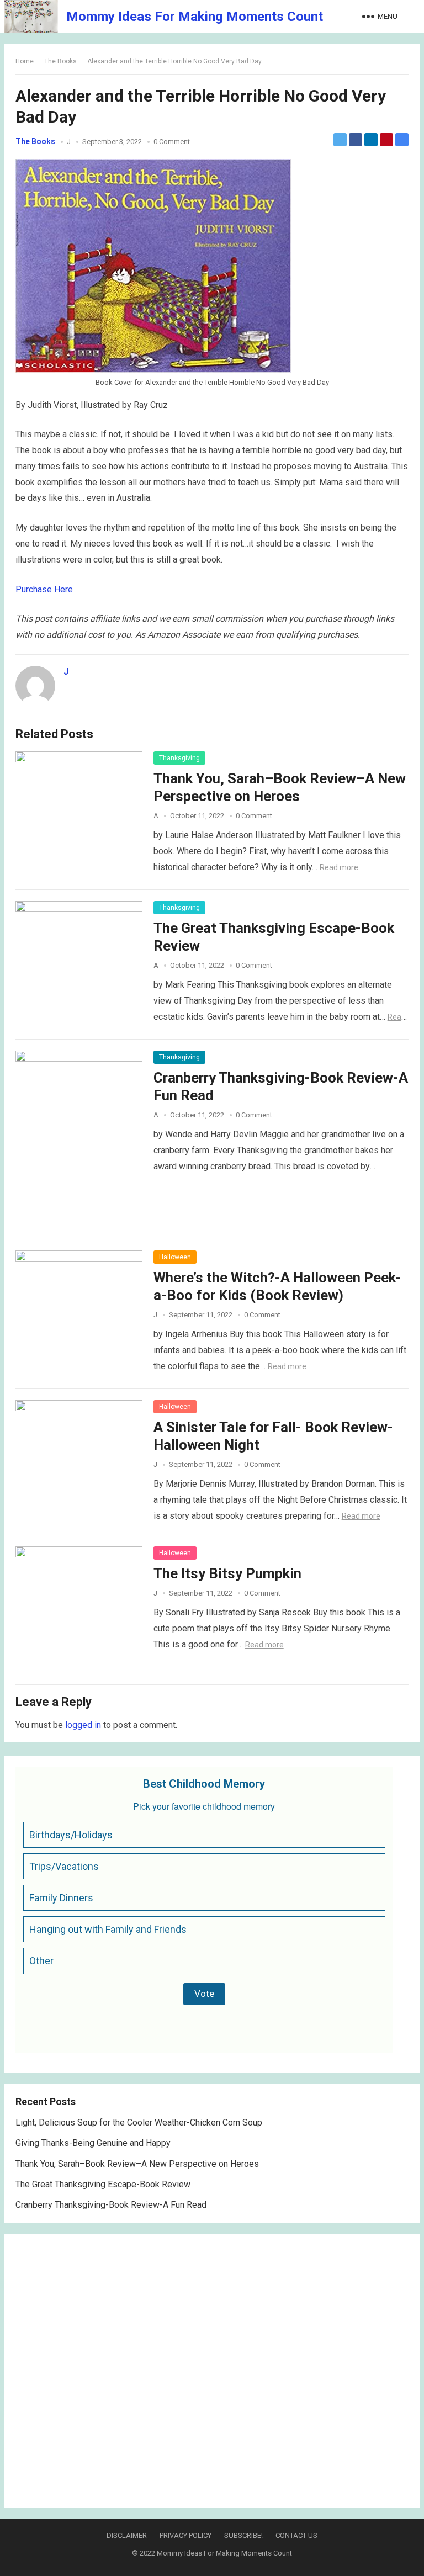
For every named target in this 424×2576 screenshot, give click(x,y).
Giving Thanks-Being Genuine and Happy (93, 2143)
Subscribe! (243, 2535)
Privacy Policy (185, 2535)
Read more (339, 867)
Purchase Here (44, 589)
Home (25, 61)
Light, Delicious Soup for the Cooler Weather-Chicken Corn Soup (139, 2122)
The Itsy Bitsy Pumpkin (227, 1573)
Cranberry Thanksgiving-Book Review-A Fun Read (111, 2205)
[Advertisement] (212, 2371)
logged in (83, 1725)
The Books (60, 61)
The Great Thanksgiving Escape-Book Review (103, 2184)
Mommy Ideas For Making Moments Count (195, 17)
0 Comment (172, 142)
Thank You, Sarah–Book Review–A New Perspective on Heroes (137, 2164)
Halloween (175, 1257)
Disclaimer (127, 2535)
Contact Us (296, 2535)
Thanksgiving (179, 758)
